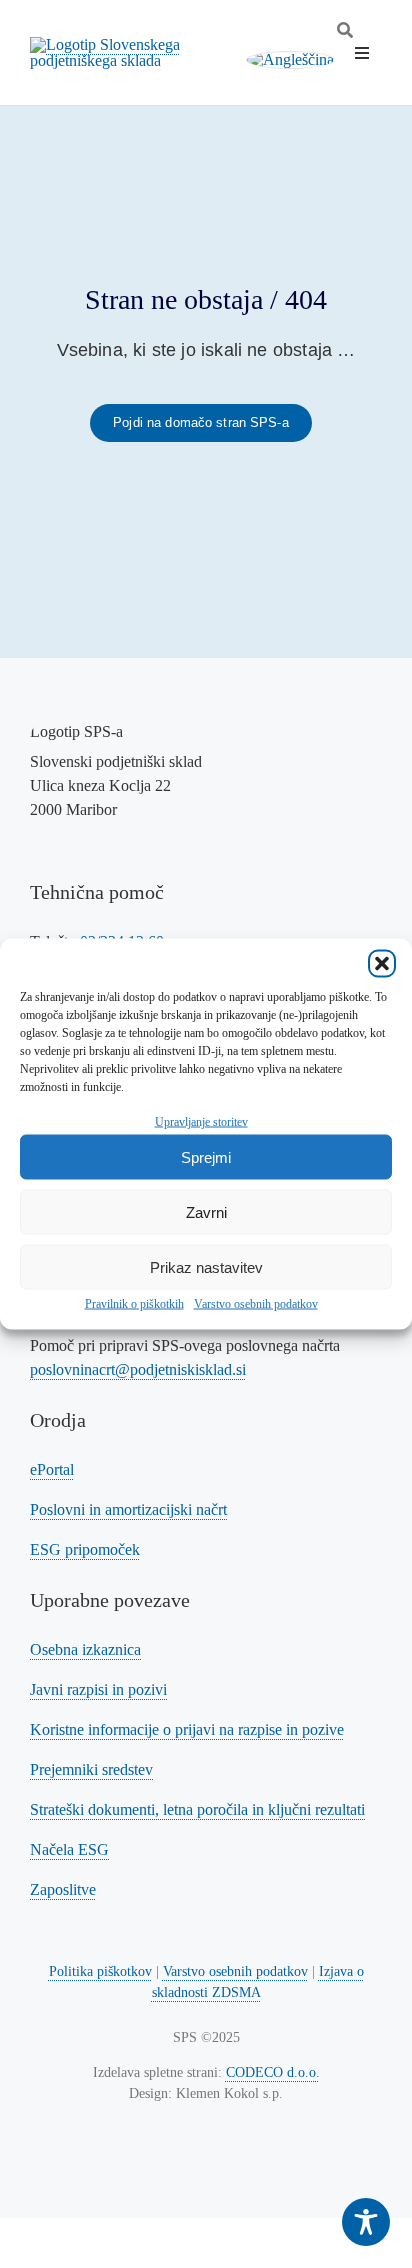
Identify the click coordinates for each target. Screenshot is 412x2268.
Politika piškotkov (100, 1971)
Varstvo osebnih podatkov (256, 1304)
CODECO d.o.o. (273, 2072)
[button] (382, 964)
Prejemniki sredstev (91, 1769)
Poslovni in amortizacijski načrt (128, 1509)
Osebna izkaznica (85, 1649)
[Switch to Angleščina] (290, 60)
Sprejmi (206, 1156)
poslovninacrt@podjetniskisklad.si (138, 1369)
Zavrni (206, 1211)
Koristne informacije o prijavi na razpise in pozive (187, 1729)
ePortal (52, 1469)
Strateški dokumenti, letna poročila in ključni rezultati (197, 1809)
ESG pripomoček (85, 1549)
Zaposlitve (63, 1889)
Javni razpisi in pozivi (98, 1689)
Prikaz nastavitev (206, 1266)
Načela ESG (69, 1849)
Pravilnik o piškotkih (134, 1304)
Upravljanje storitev (201, 1122)
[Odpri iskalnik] (345, 30)
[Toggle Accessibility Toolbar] (366, 2222)
